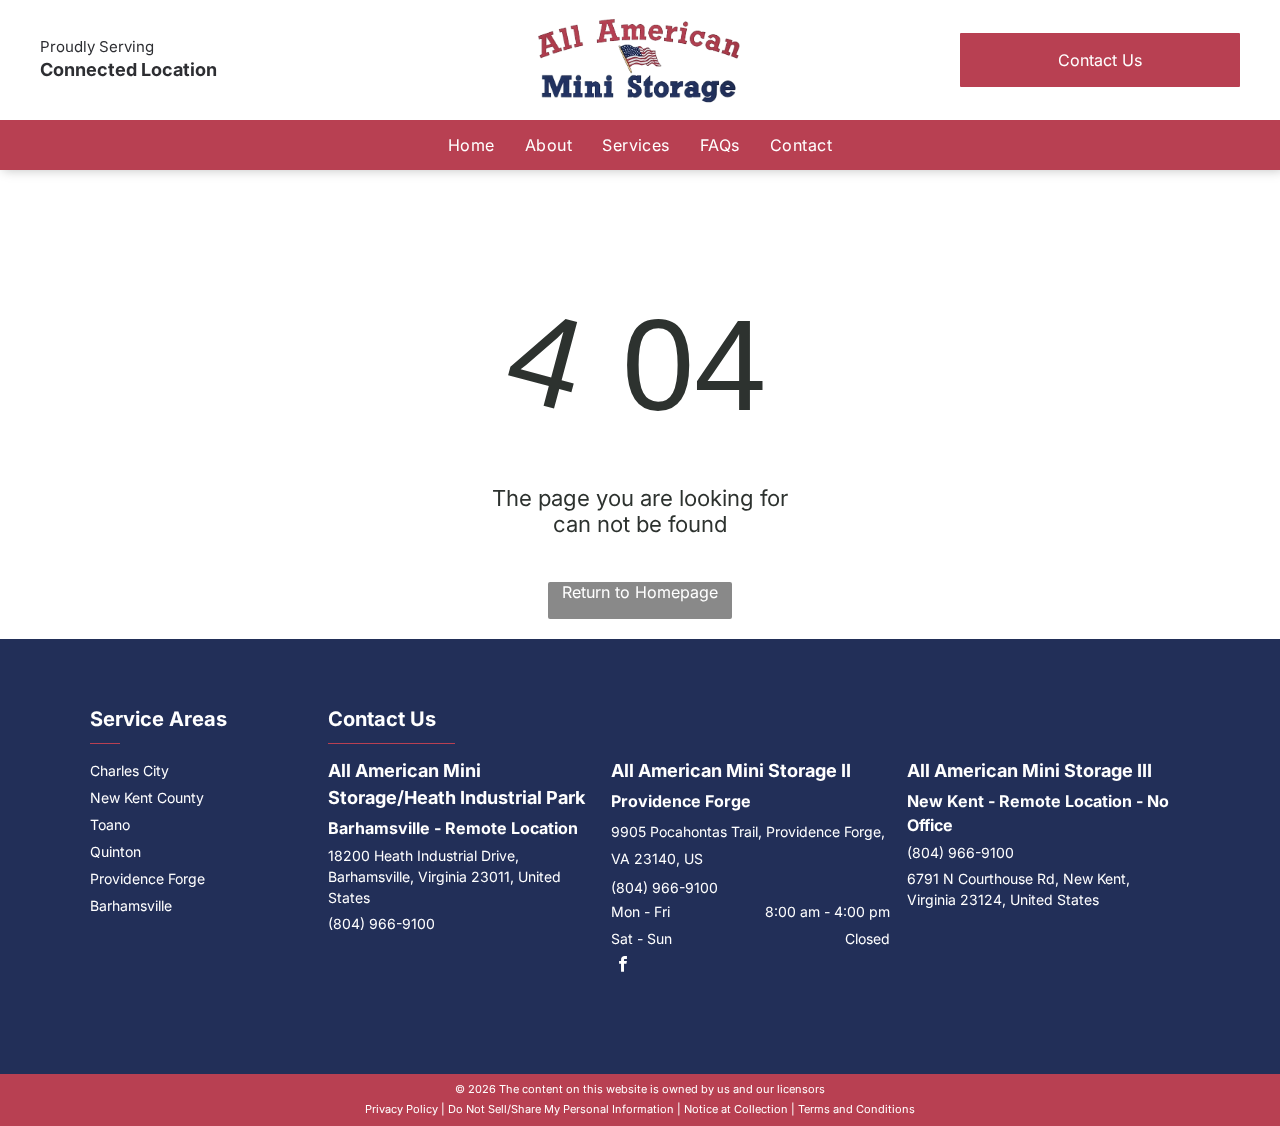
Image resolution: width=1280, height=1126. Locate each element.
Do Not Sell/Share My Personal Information (561, 1109)
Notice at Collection (736, 1109)
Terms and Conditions (856, 1109)
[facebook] (623, 966)
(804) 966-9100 (381, 923)
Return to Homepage (640, 592)
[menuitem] (471, 145)
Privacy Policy (401, 1109)
